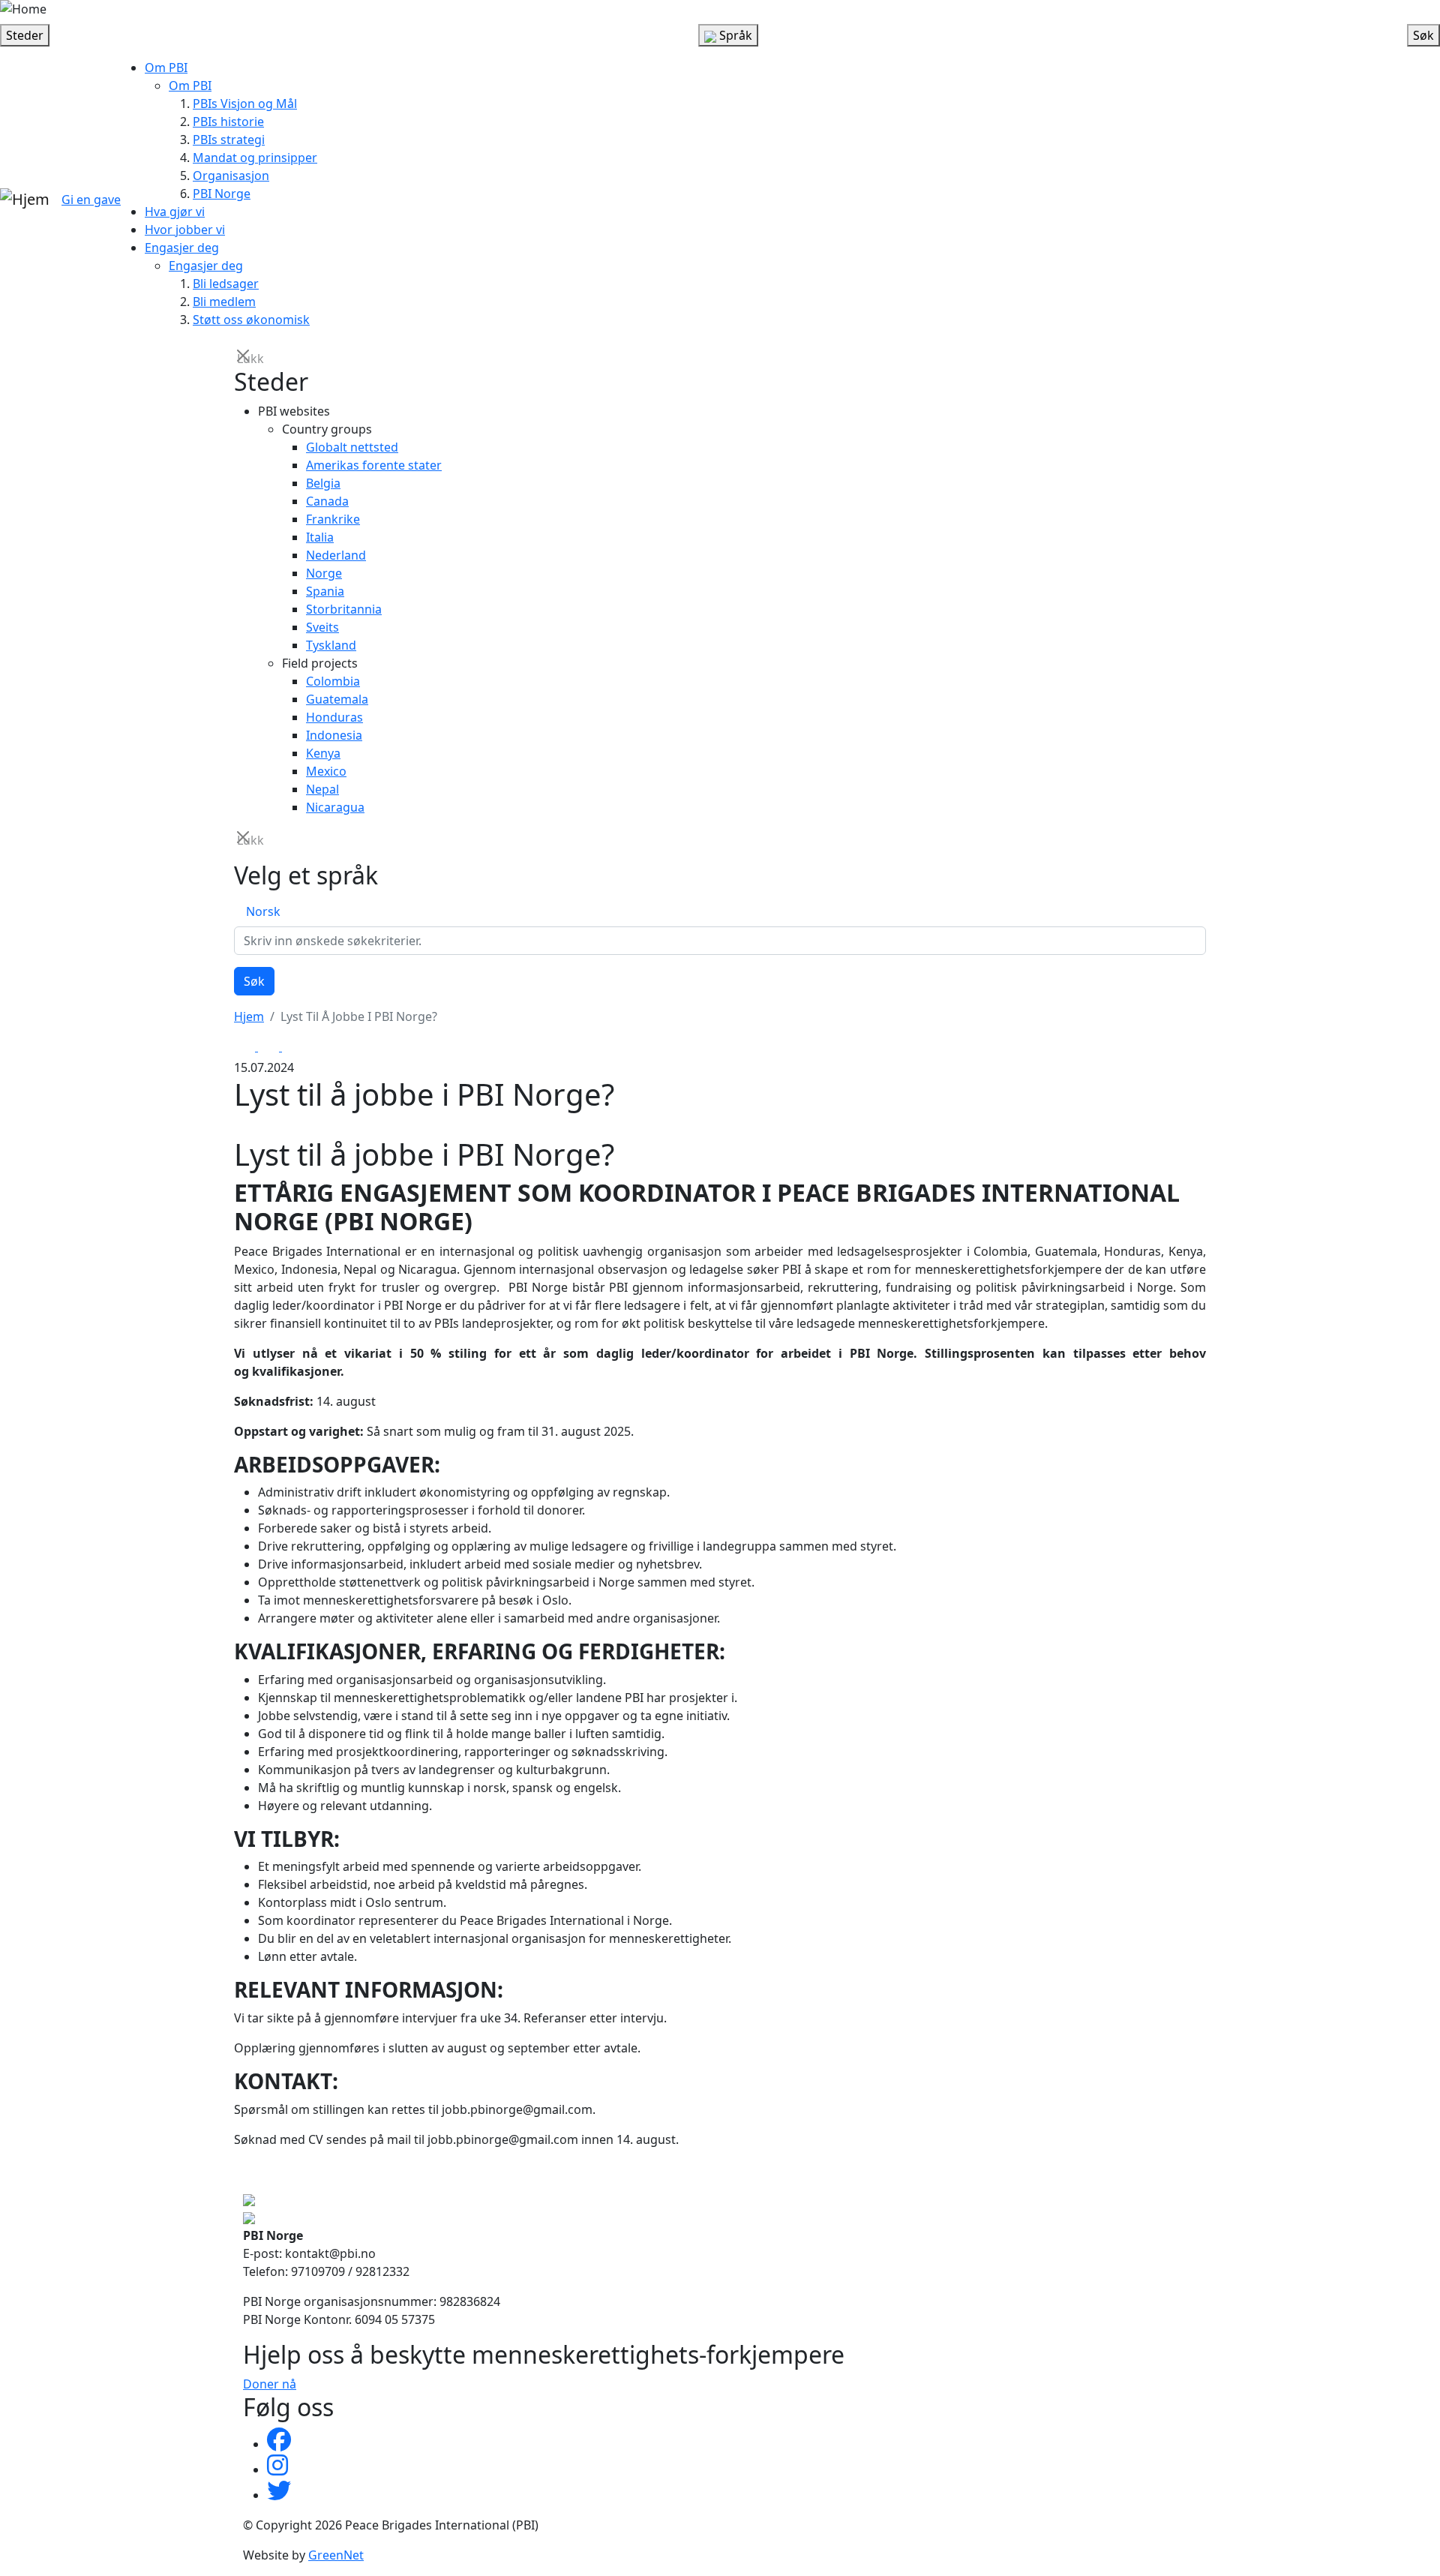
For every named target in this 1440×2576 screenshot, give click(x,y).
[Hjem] (25, 200)
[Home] (23, 9)
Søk (254, 981)
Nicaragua (335, 807)
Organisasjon (231, 176)
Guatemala (337, 699)
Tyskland (331, 645)
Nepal (322, 789)
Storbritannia (344, 609)
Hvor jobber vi (185, 230)
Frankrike (333, 519)
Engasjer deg (182, 248)
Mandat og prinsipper (255, 158)
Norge (324, 573)
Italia (320, 537)
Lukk (244, 357)
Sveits (322, 627)
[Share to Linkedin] (292, 1046)
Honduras (334, 717)
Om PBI (166, 68)
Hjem (249, 1016)
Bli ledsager (226, 284)
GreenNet (336, 2555)
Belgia (323, 483)
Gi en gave (91, 200)
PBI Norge (222, 194)
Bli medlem (224, 302)
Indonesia (334, 735)
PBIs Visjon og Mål (245, 104)
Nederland (336, 555)
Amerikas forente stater (374, 465)
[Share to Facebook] (246, 1046)
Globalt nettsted (352, 447)
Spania (325, 591)
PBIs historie (228, 122)
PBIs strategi (229, 140)
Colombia (333, 681)
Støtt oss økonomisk (251, 320)
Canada (327, 501)
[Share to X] (270, 1046)
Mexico (326, 771)
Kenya (323, 753)
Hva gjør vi (175, 212)
